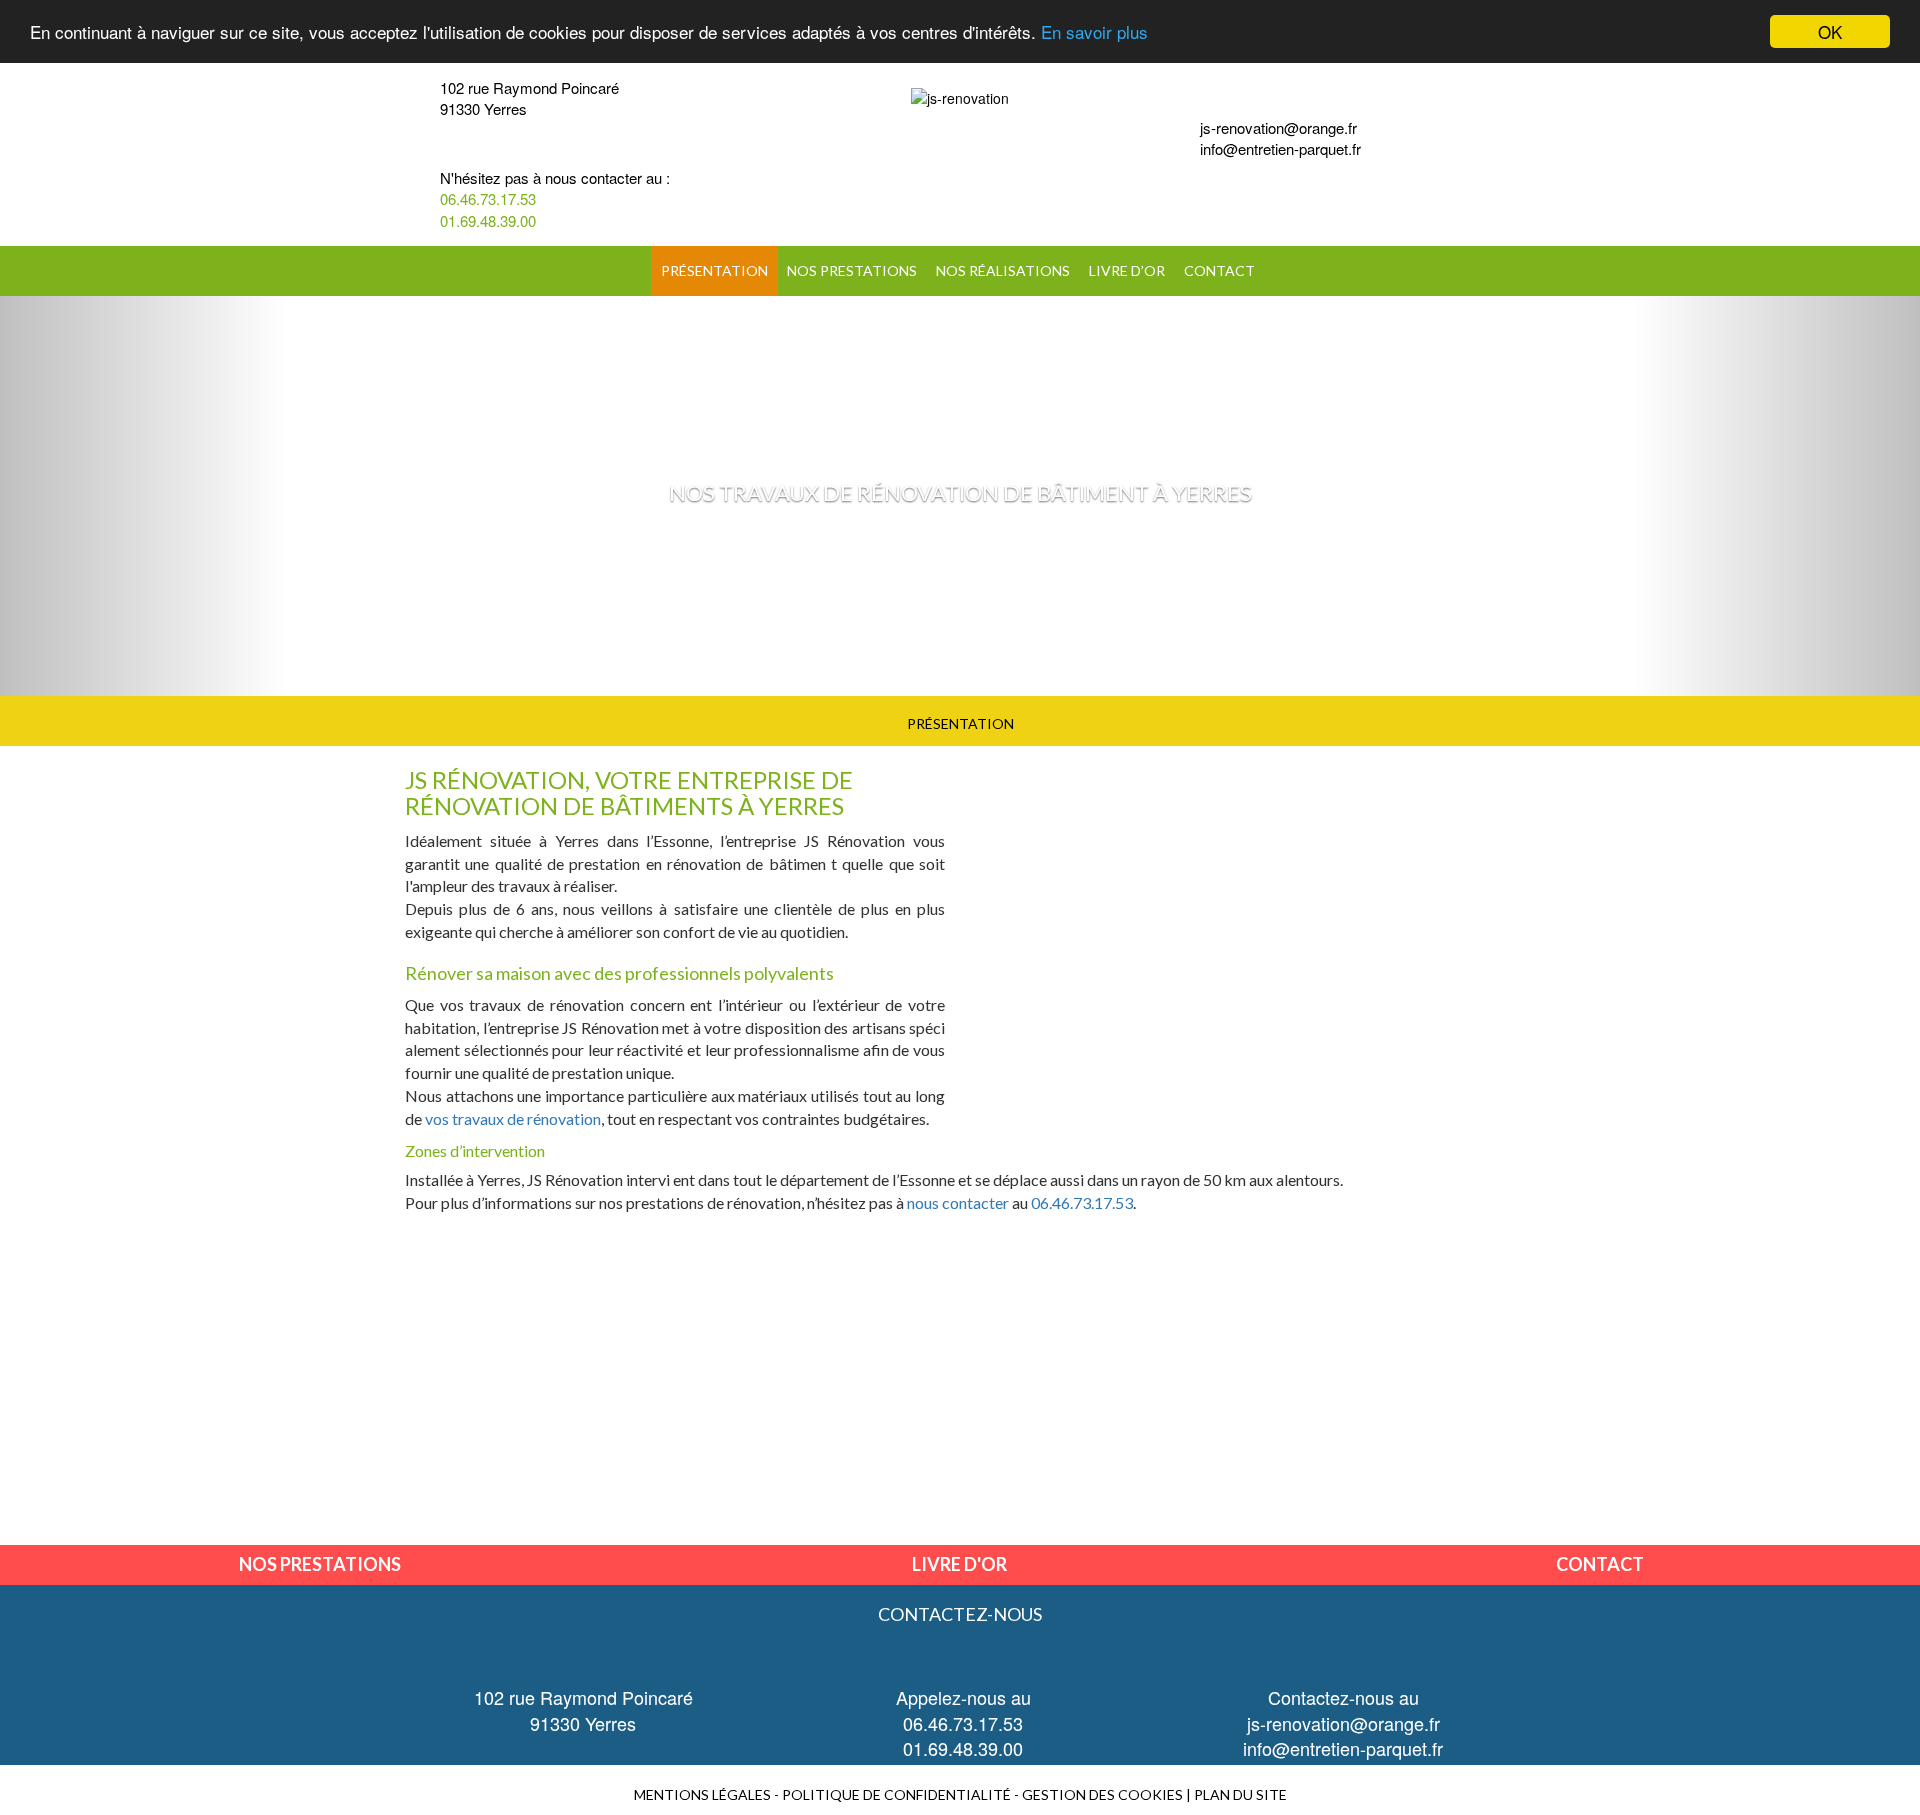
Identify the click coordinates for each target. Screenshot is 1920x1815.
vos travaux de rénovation (513, 1118)
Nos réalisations (1003, 270)
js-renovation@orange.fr (1278, 127)
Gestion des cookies (1102, 1794)
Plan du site (1240, 1794)
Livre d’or (1127, 270)
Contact (1219, 270)
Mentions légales (702, 1794)
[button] (144, 496)
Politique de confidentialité (896, 1794)
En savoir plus (1094, 32)
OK (1830, 31)
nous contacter (958, 1202)
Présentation (714, 270)
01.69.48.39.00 (488, 220)
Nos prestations (852, 270)
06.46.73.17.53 (488, 198)
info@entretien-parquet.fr (1280, 148)
